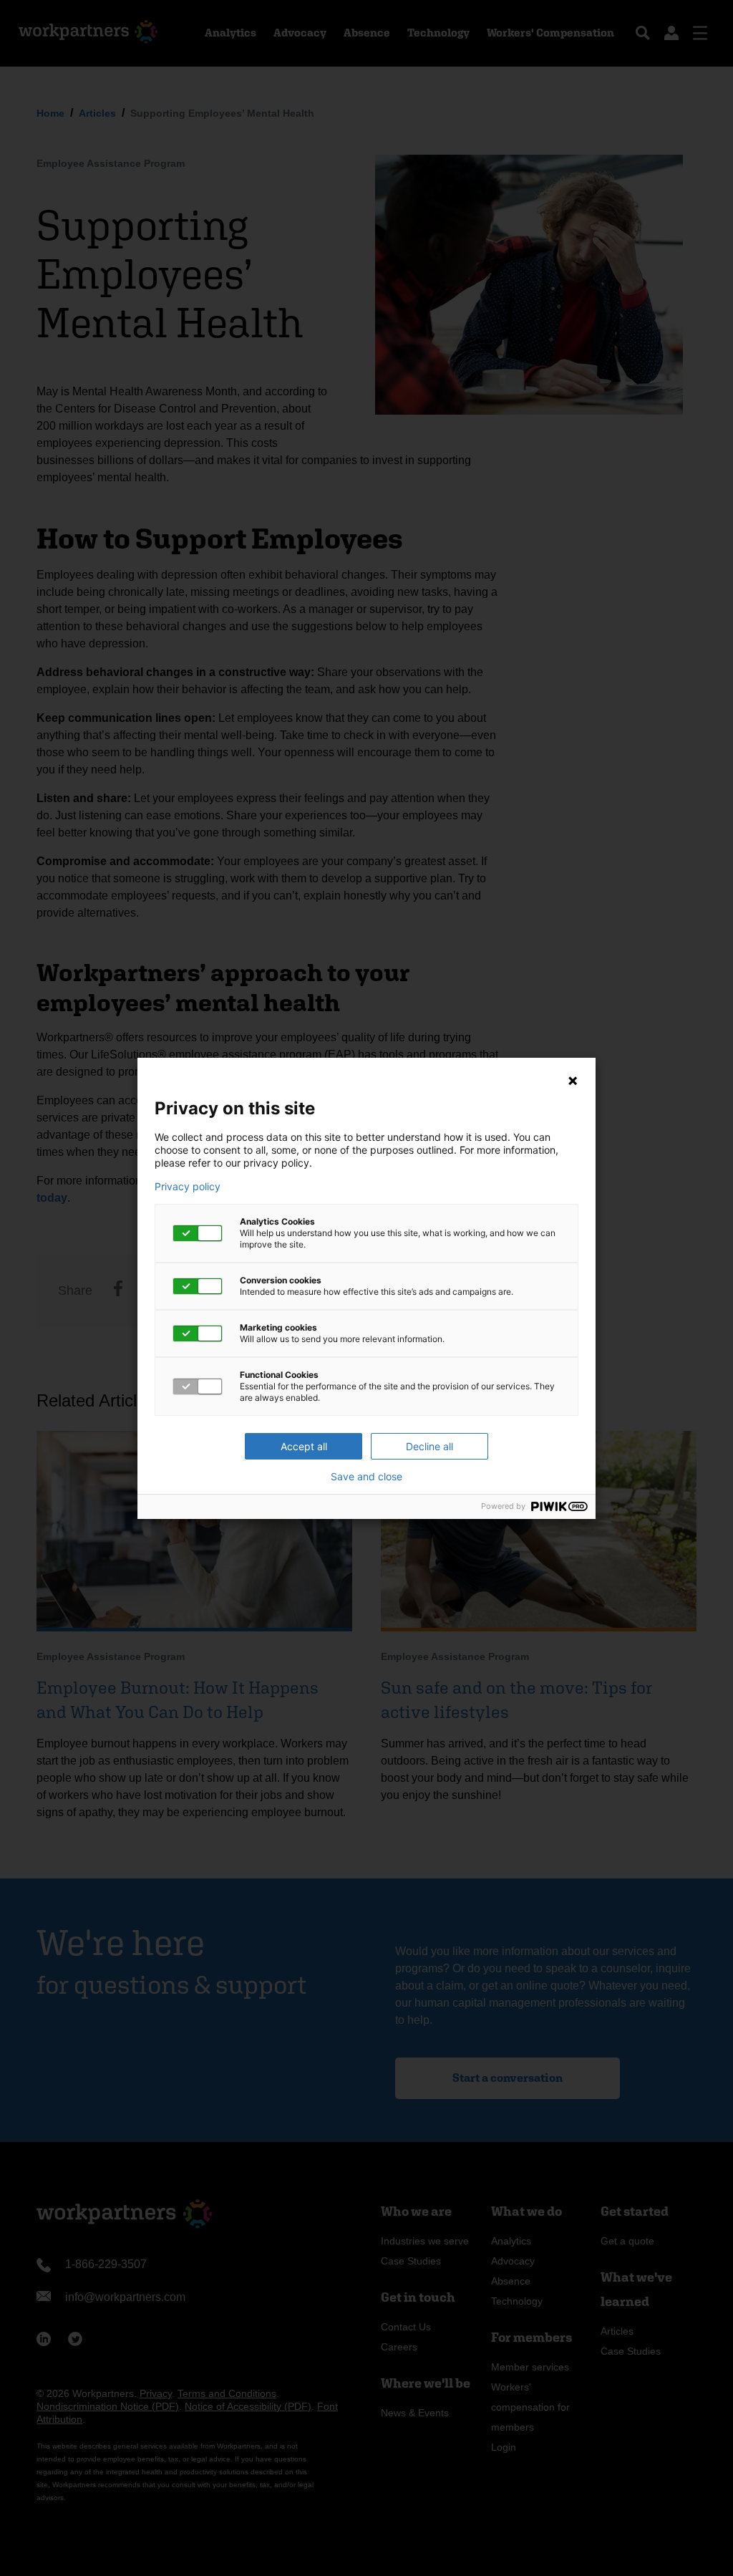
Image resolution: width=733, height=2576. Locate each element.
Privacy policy (188, 1187)
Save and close (366, 1477)
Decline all (429, 1446)
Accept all (304, 1446)
